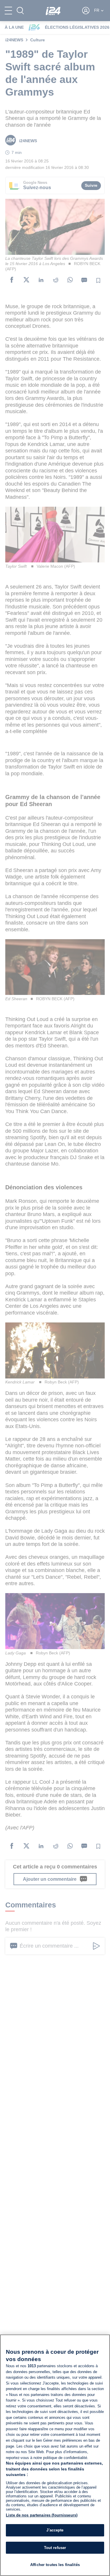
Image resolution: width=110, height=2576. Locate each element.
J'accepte (55, 2530)
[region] (55, 2455)
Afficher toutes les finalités (55, 2565)
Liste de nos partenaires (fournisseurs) (42, 2515)
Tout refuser (55, 2548)
